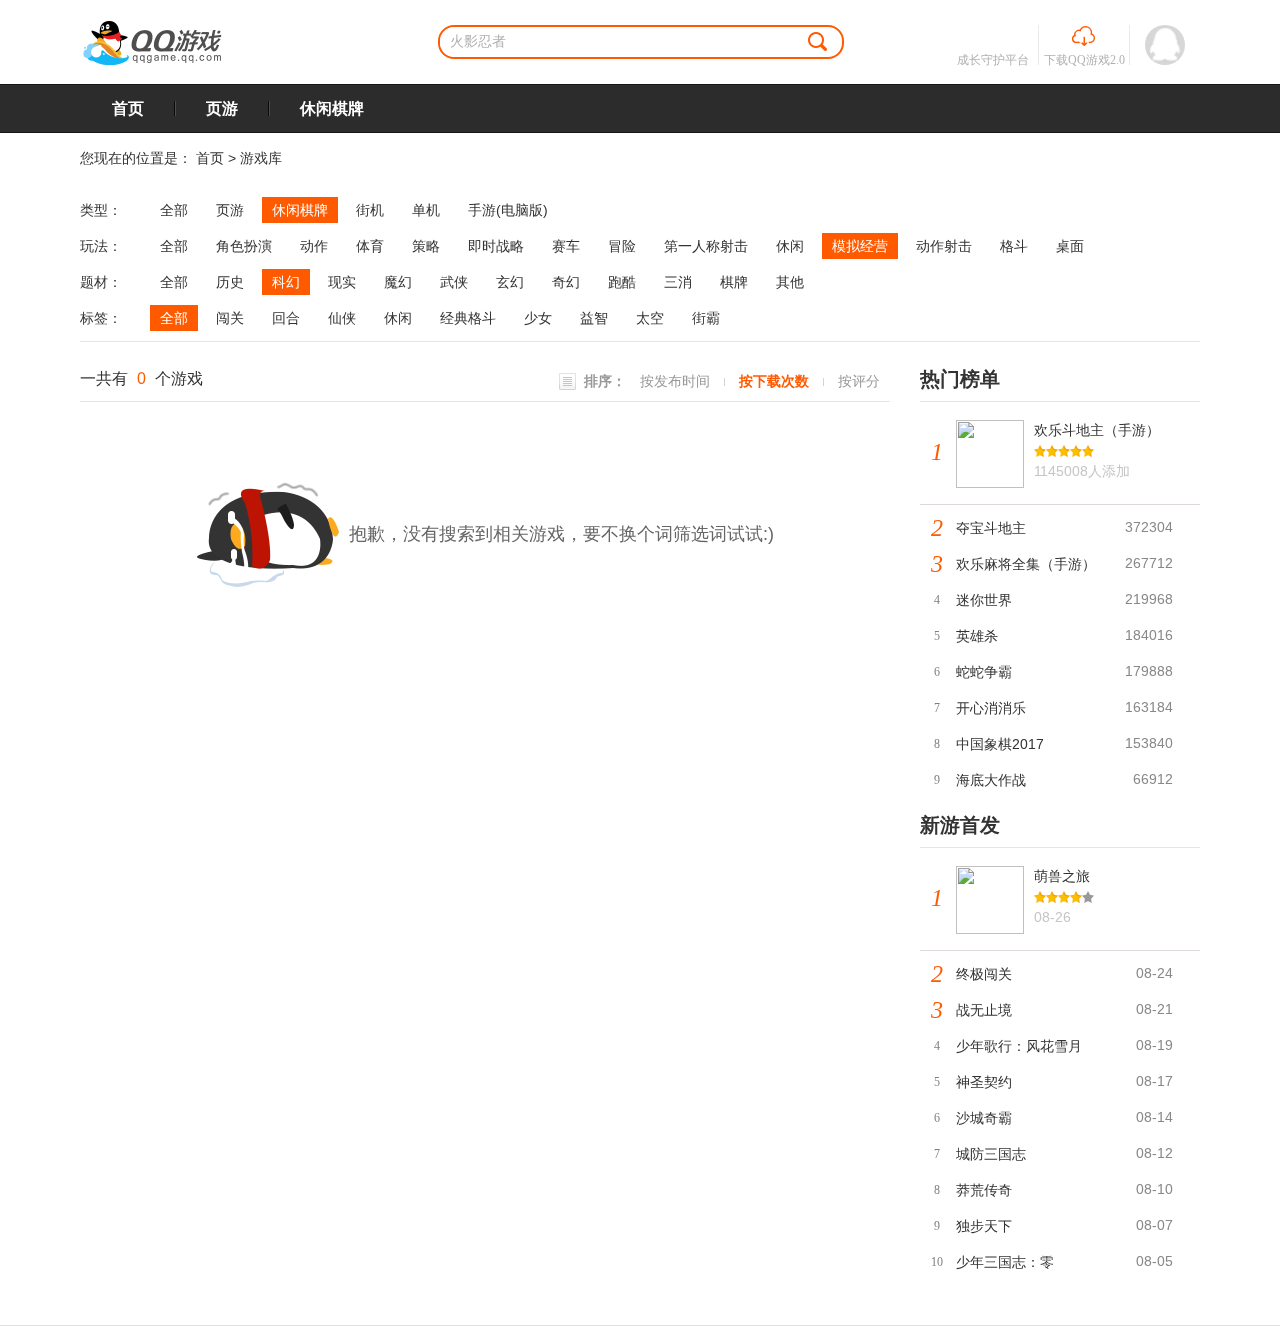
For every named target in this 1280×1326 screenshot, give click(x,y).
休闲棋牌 (332, 108)
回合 (286, 318)
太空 (650, 318)
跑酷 (622, 282)
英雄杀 (977, 636)
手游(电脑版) (508, 210)
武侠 (454, 282)
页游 (222, 108)
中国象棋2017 (1000, 744)
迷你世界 (984, 600)
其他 (790, 282)
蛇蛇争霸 (984, 672)
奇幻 (566, 282)
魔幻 (398, 282)
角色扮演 (244, 246)
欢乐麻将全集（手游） (1026, 564)
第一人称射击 (706, 246)
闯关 (230, 318)
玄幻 (510, 282)
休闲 (790, 246)
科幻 (286, 282)
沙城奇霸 (984, 1118)
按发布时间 (675, 381)
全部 (174, 210)
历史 (230, 282)
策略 (426, 246)
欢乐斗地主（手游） (1097, 430)
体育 (370, 246)
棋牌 (734, 282)
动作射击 (944, 246)
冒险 (622, 246)
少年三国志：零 (1005, 1262)
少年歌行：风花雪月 (1019, 1046)
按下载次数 (774, 381)
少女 (538, 318)
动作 (314, 246)
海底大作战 (991, 780)
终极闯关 (984, 974)
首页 (128, 108)
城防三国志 (991, 1154)
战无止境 (984, 1010)
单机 (426, 210)
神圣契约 (984, 1082)
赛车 (566, 246)
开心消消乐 (991, 708)
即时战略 (496, 246)
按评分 (859, 381)
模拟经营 (860, 246)
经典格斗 (468, 318)
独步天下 (984, 1226)
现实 (342, 282)
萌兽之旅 (1062, 876)
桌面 (1070, 246)
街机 (370, 210)
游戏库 (261, 158)
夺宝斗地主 (991, 528)
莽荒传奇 (984, 1190)
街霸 (706, 318)
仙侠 (342, 318)
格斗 (1014, 246)
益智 (594, 318)
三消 (678, 282)
